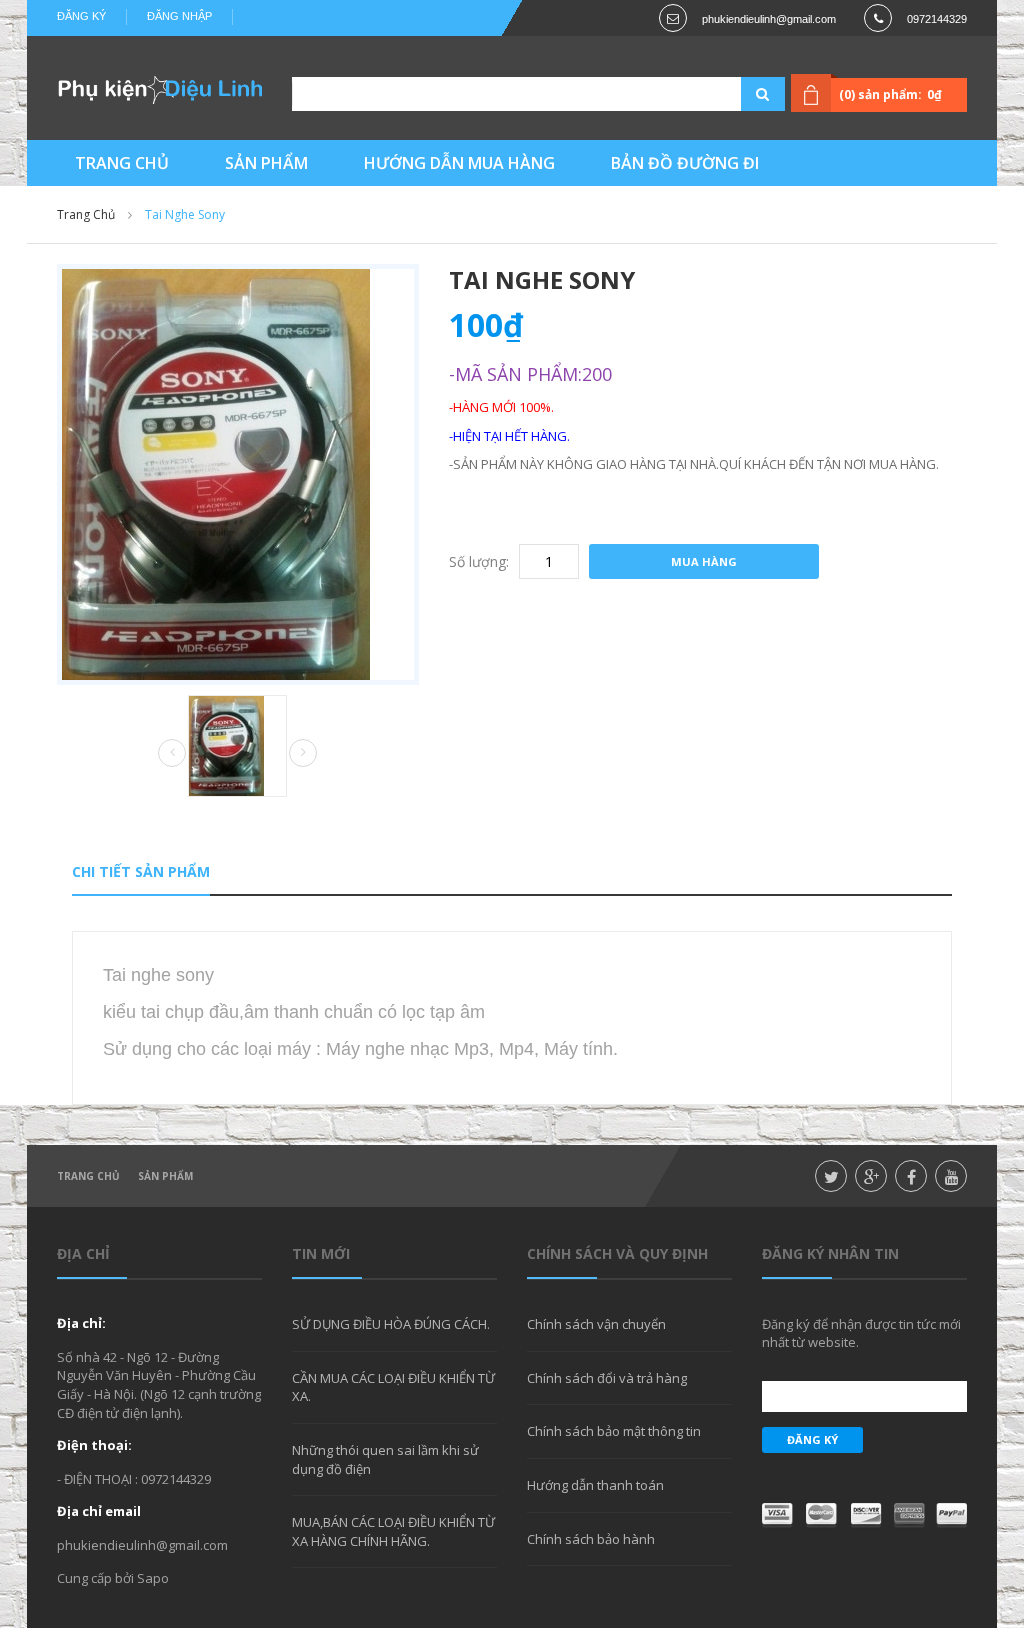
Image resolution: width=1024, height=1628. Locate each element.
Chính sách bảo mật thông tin (614, 1431)
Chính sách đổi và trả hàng (607, 1378)
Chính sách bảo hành (591, 1539)
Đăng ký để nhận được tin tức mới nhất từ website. (861, 1333)
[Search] (738, 94)
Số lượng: (479, 561)
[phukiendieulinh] (159, 89)
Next (303, 753)
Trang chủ (88, 1176)
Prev (172, 754)
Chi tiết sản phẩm (141, 871)
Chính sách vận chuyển (596, 1324)
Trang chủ (86, 214)
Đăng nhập (179, 16)
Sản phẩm (165, 1176)
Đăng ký (81, 16)
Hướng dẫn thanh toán (595, 1485)
